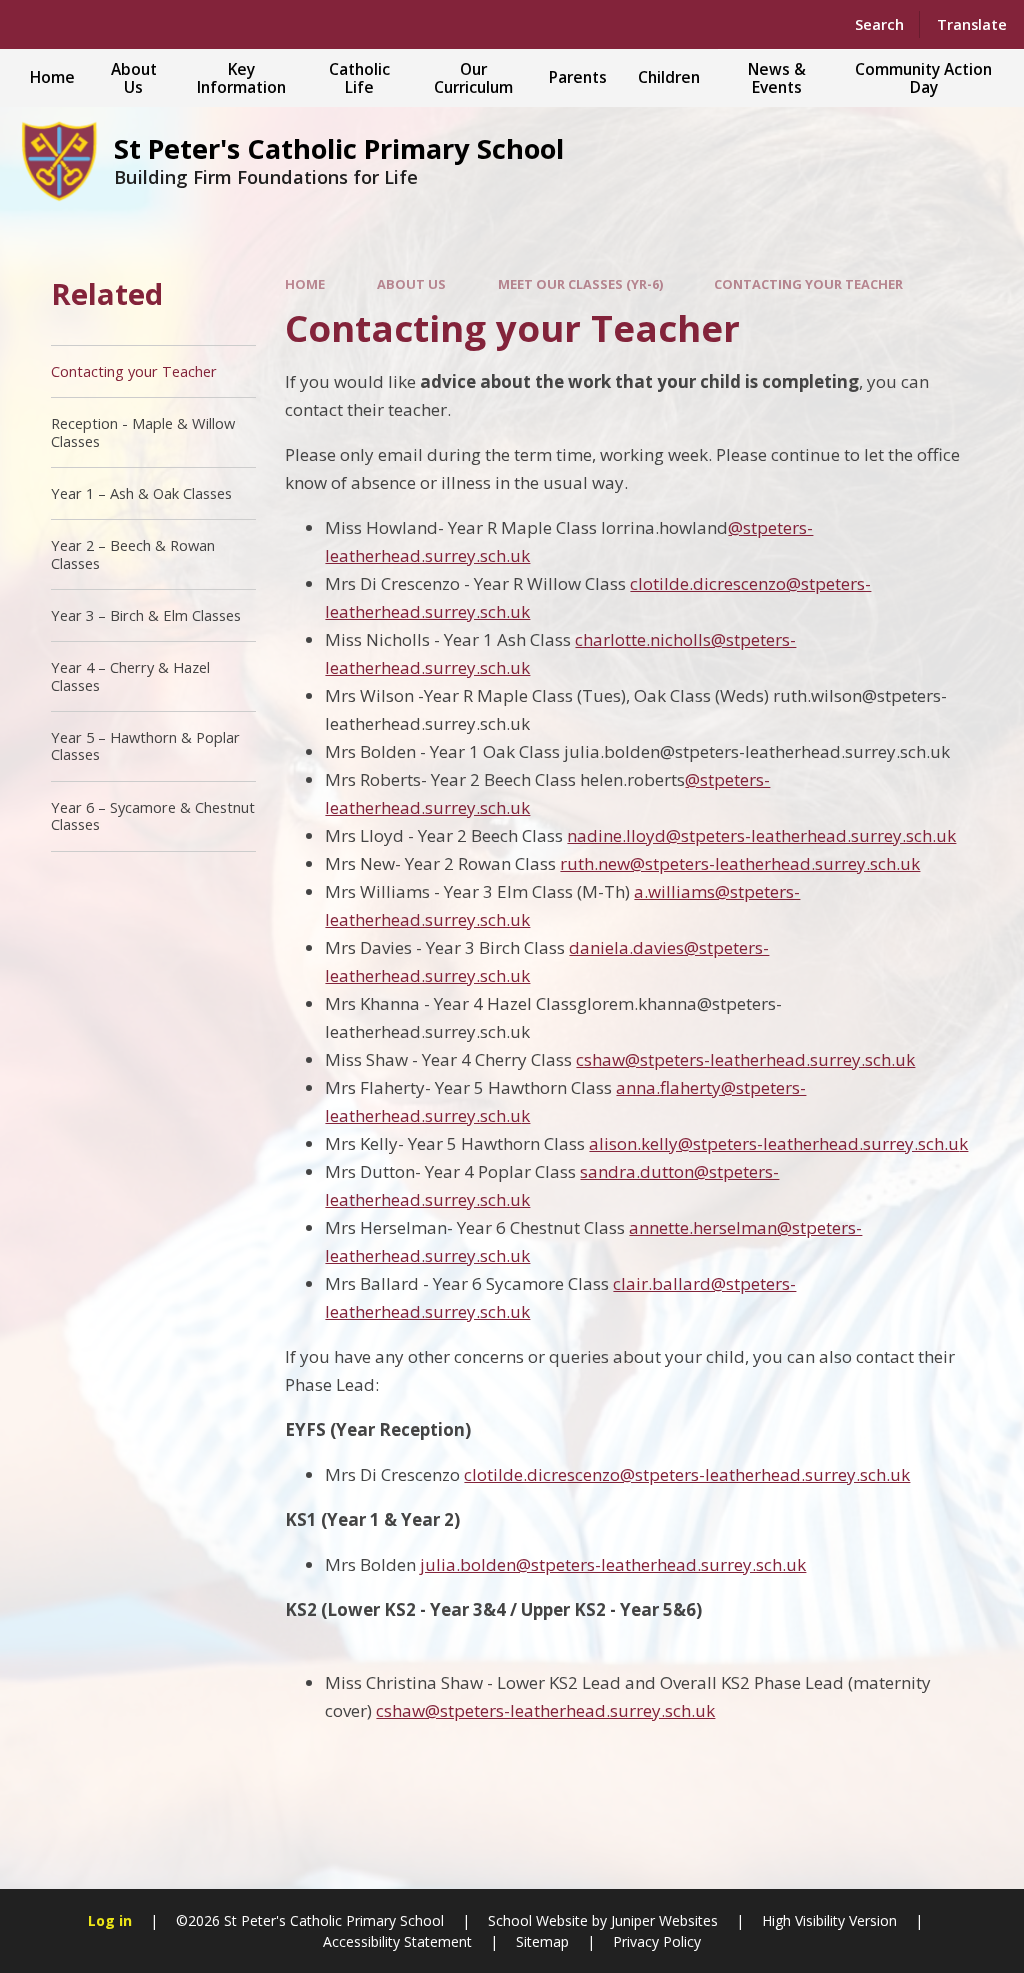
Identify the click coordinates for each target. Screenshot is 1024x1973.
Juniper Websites (664, 1920)
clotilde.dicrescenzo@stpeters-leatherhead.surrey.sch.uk (687, 1474)
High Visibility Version (829, 1920)
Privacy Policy (657, 1941)
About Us (411, 284)
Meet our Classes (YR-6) (580, 284)
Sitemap (542, 1941)
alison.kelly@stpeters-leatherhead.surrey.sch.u (774, 1143)
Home (305, 284)
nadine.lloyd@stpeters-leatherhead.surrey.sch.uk (761, 835)
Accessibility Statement (397, 1941)
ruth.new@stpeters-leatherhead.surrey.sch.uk (740, 863)
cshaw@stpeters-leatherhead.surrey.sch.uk (745, 1059)
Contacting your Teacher (808, 284)
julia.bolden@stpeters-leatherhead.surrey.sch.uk (613, 1564)
